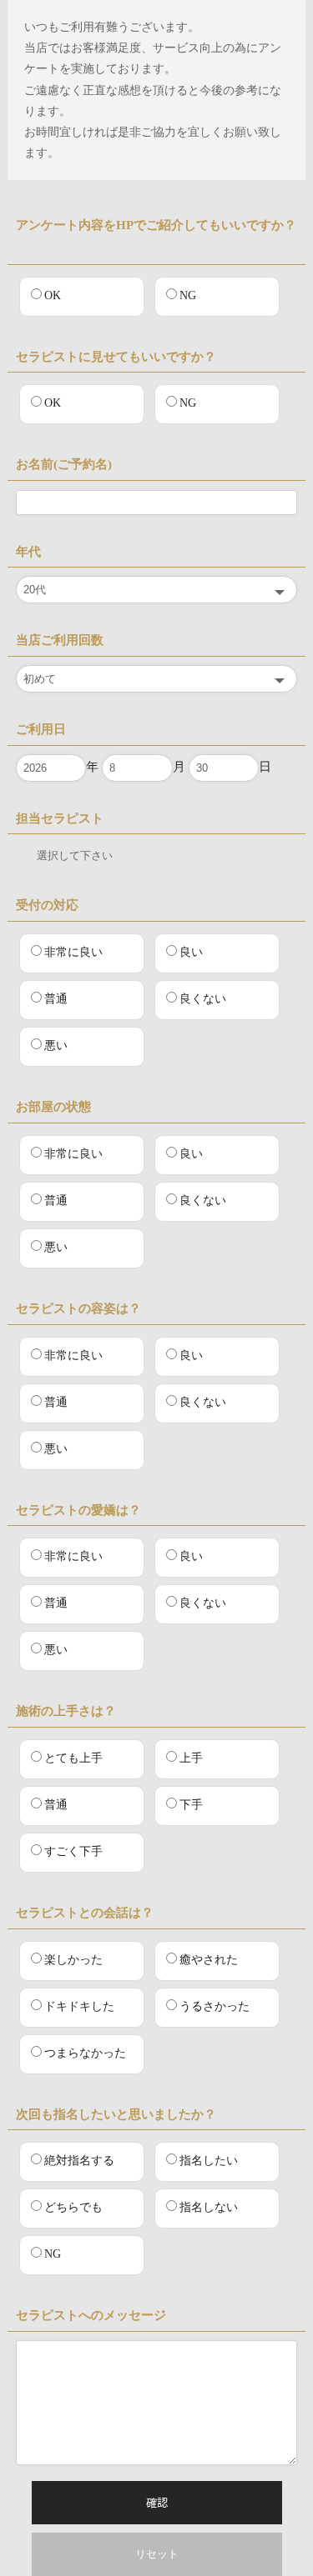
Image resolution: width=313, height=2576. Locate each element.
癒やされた (209, 1960)
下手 (191, 1805)
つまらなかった (85, 2053)
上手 (191, 1758)
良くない (203, 999)
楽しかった (73, 1960)
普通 (56, 999)
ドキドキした (79, 2006)
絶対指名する (79, 2161)
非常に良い (73, 952)
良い (191, 952)
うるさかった (215, 2006)
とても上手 (73, 1758)
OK (53, 295)
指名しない (209, 2208)
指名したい (209, 2161)
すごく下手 (73, 1851)
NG (188, 295)
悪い (56, 1045)
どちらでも (73, 2208)
